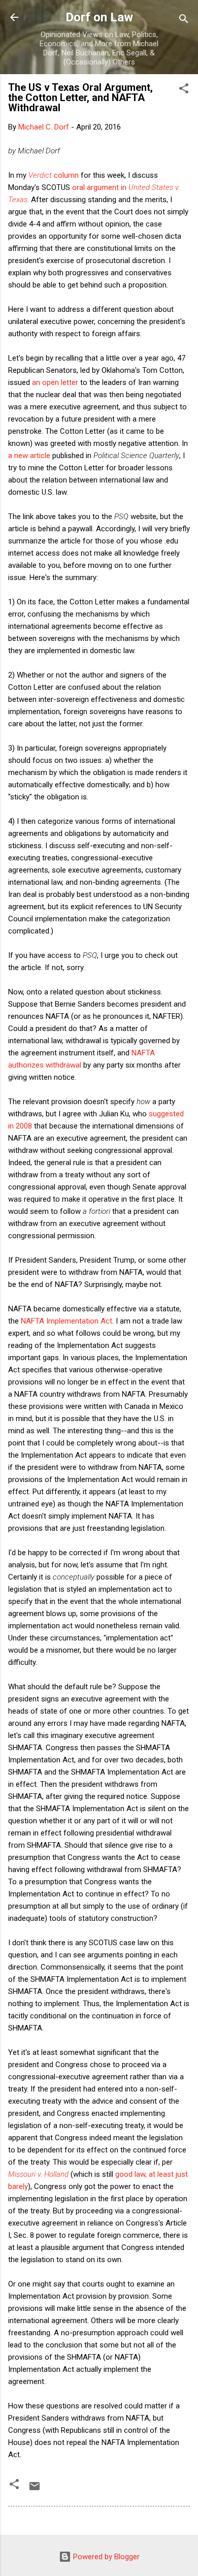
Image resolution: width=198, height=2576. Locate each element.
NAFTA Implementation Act (67, 1321)
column (54, 175)
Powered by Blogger (105, 2557)
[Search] (184, 21)
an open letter (55, 382)
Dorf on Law (99, 17)
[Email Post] (35, 2490)
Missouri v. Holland (38, 2174)
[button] (184, 90)
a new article (29, 456)
